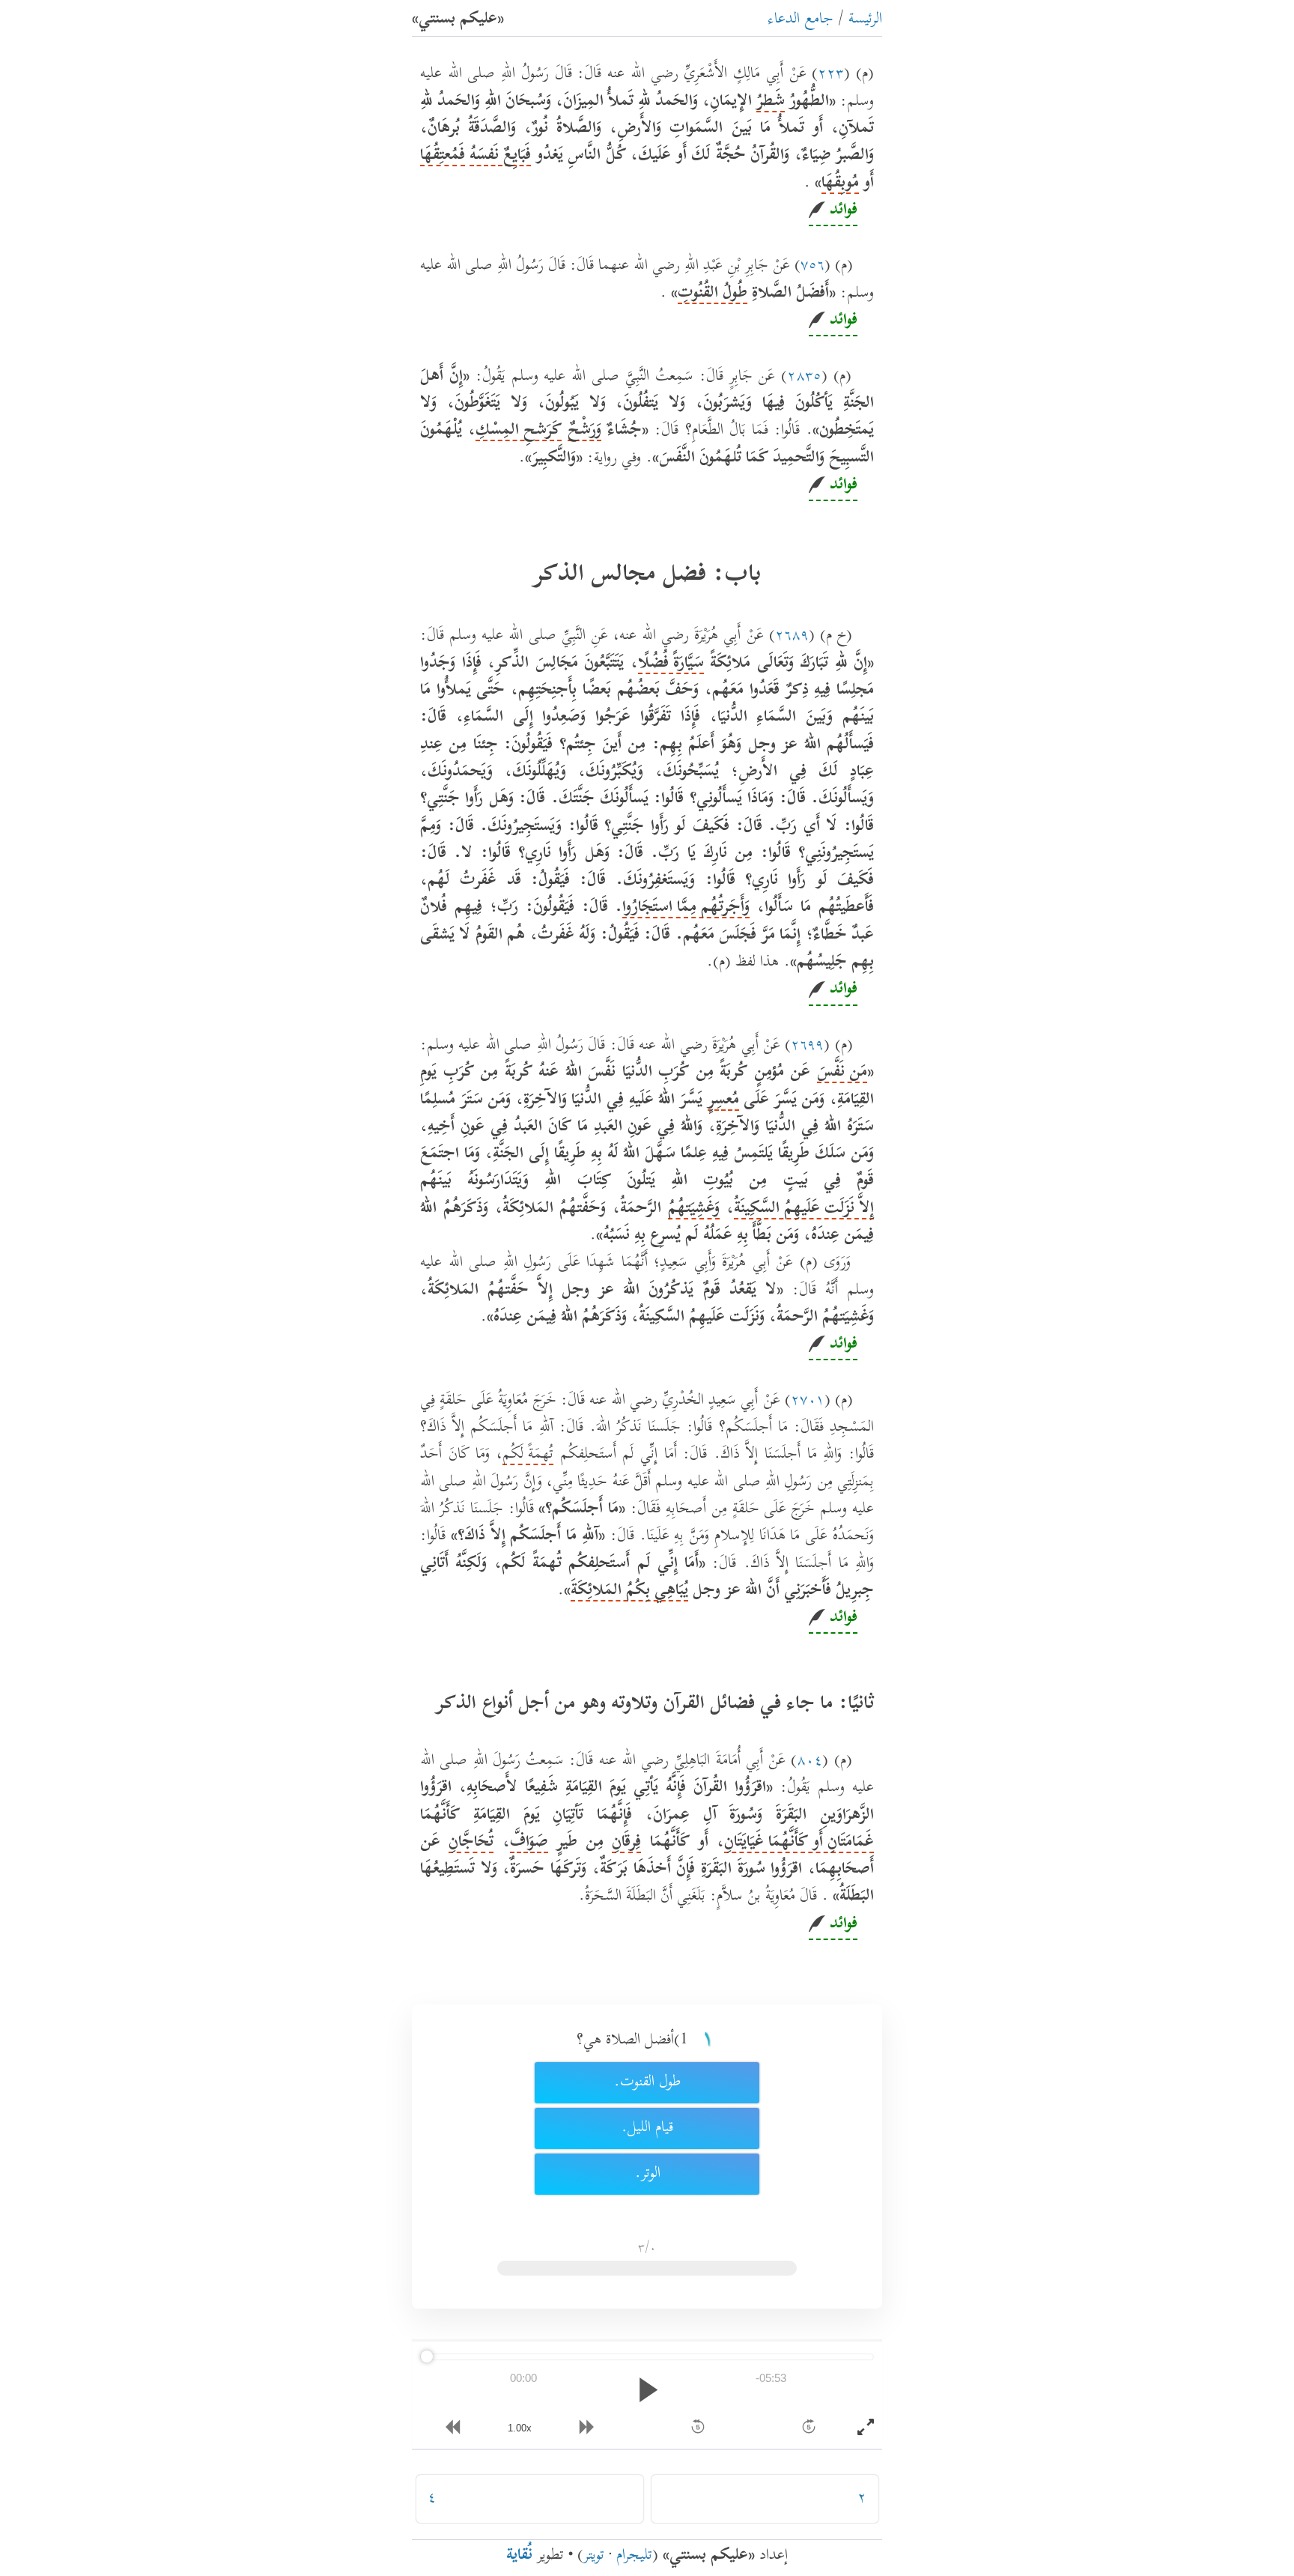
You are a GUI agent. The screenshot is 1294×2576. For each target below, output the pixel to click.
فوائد (841, 211)
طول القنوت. (647, 2083)
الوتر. (647, 2174)
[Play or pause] (647, 2390)
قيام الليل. (647, 2128)
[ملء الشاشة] (866, 2428)
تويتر (594, 2556)
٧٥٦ (812, 266)
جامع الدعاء (801, 20)
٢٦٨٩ (792, 636)
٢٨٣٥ (804, 377)
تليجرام (634, 2556)
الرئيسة (865, 20)
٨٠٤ (809, 1761)
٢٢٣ (831, 75)
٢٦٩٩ (807, 1046)
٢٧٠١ (808, 1401)
